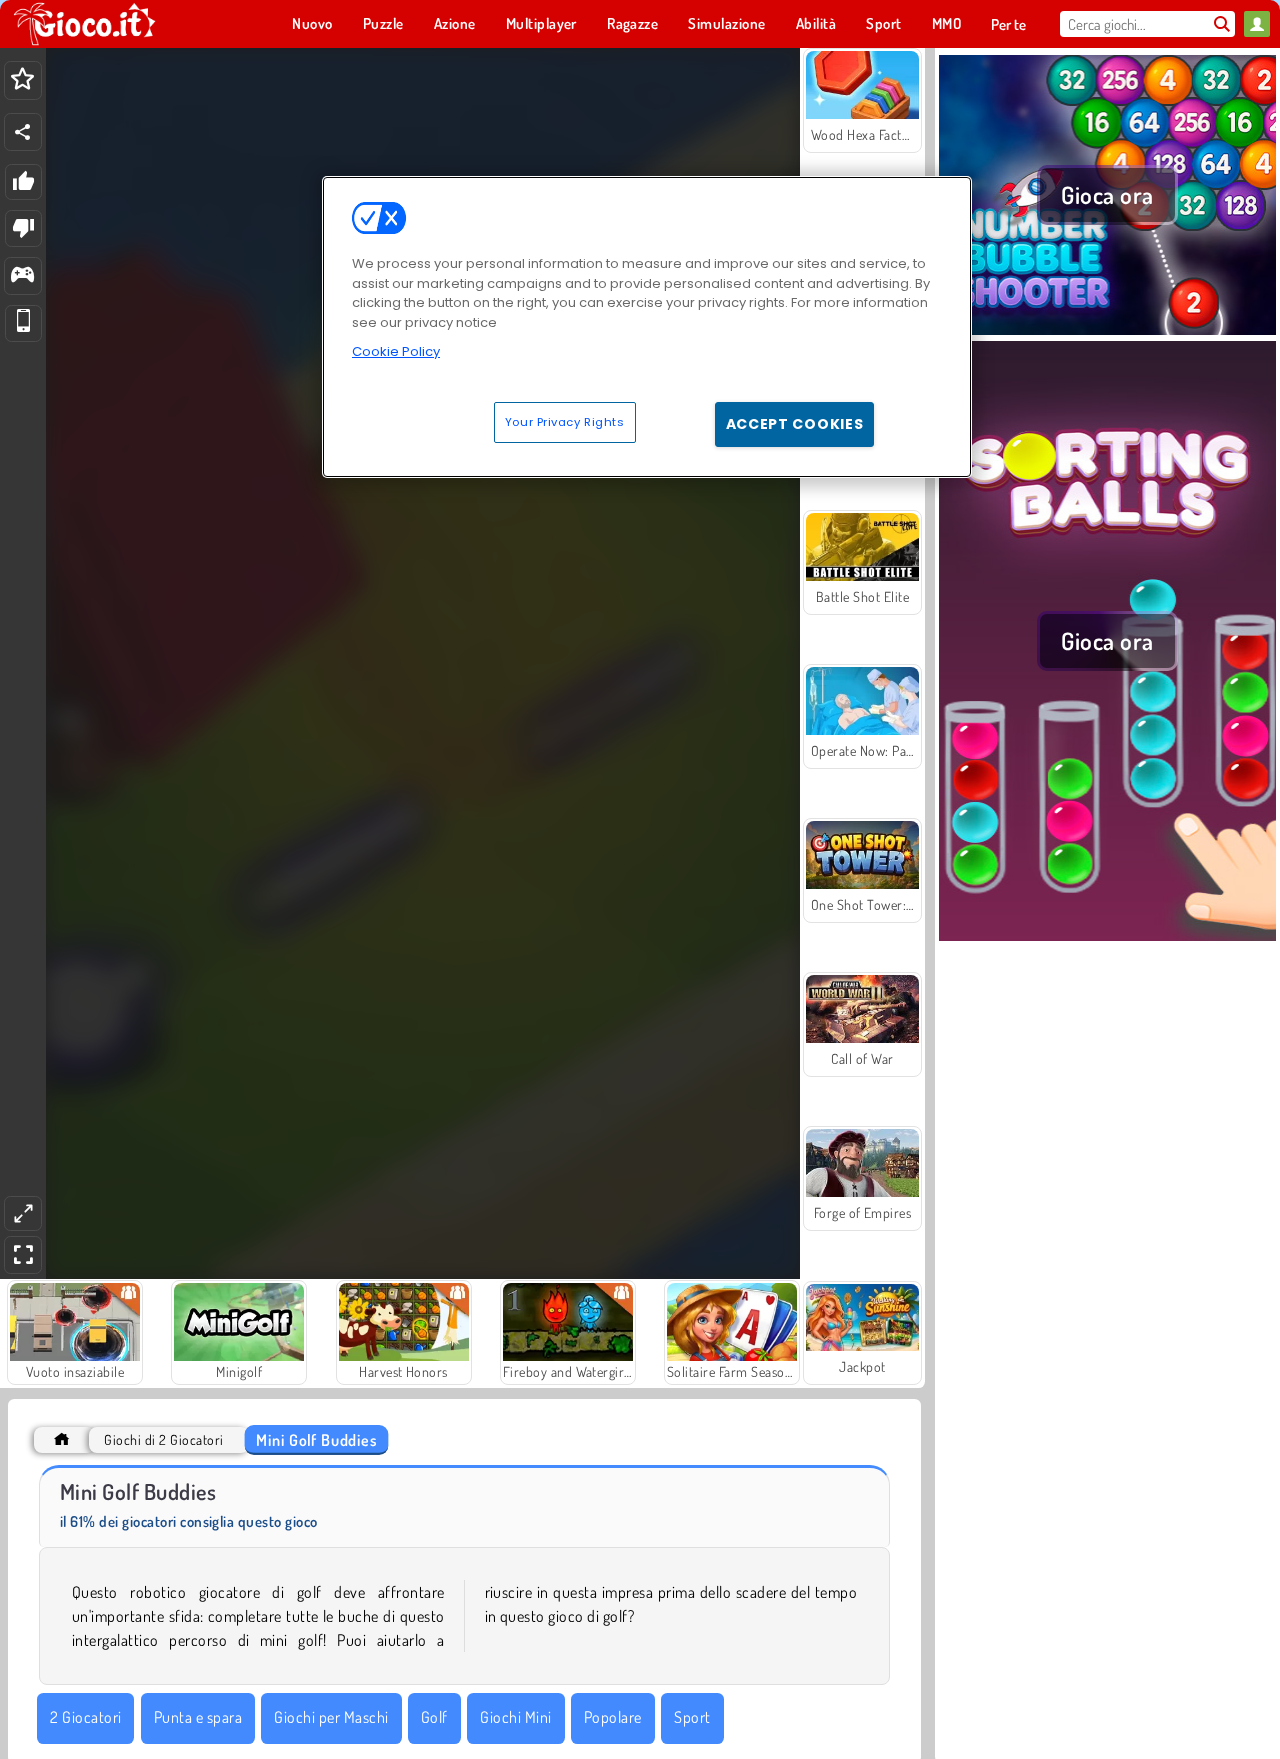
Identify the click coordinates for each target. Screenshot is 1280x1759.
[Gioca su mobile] (23, 323)
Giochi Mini (515, 1717)
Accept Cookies (795, 423)
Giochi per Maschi (331, 1717)
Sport (692, 1717)
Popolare (613, 1717)
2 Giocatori (85, 1717)
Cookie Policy (396, 351)
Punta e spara (198, 1717)
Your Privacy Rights (565, 421)
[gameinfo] (22, 276)
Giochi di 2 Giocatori (163, 1439)
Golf (434, 1717)
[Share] (23, 132)
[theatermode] (23, 1213)
